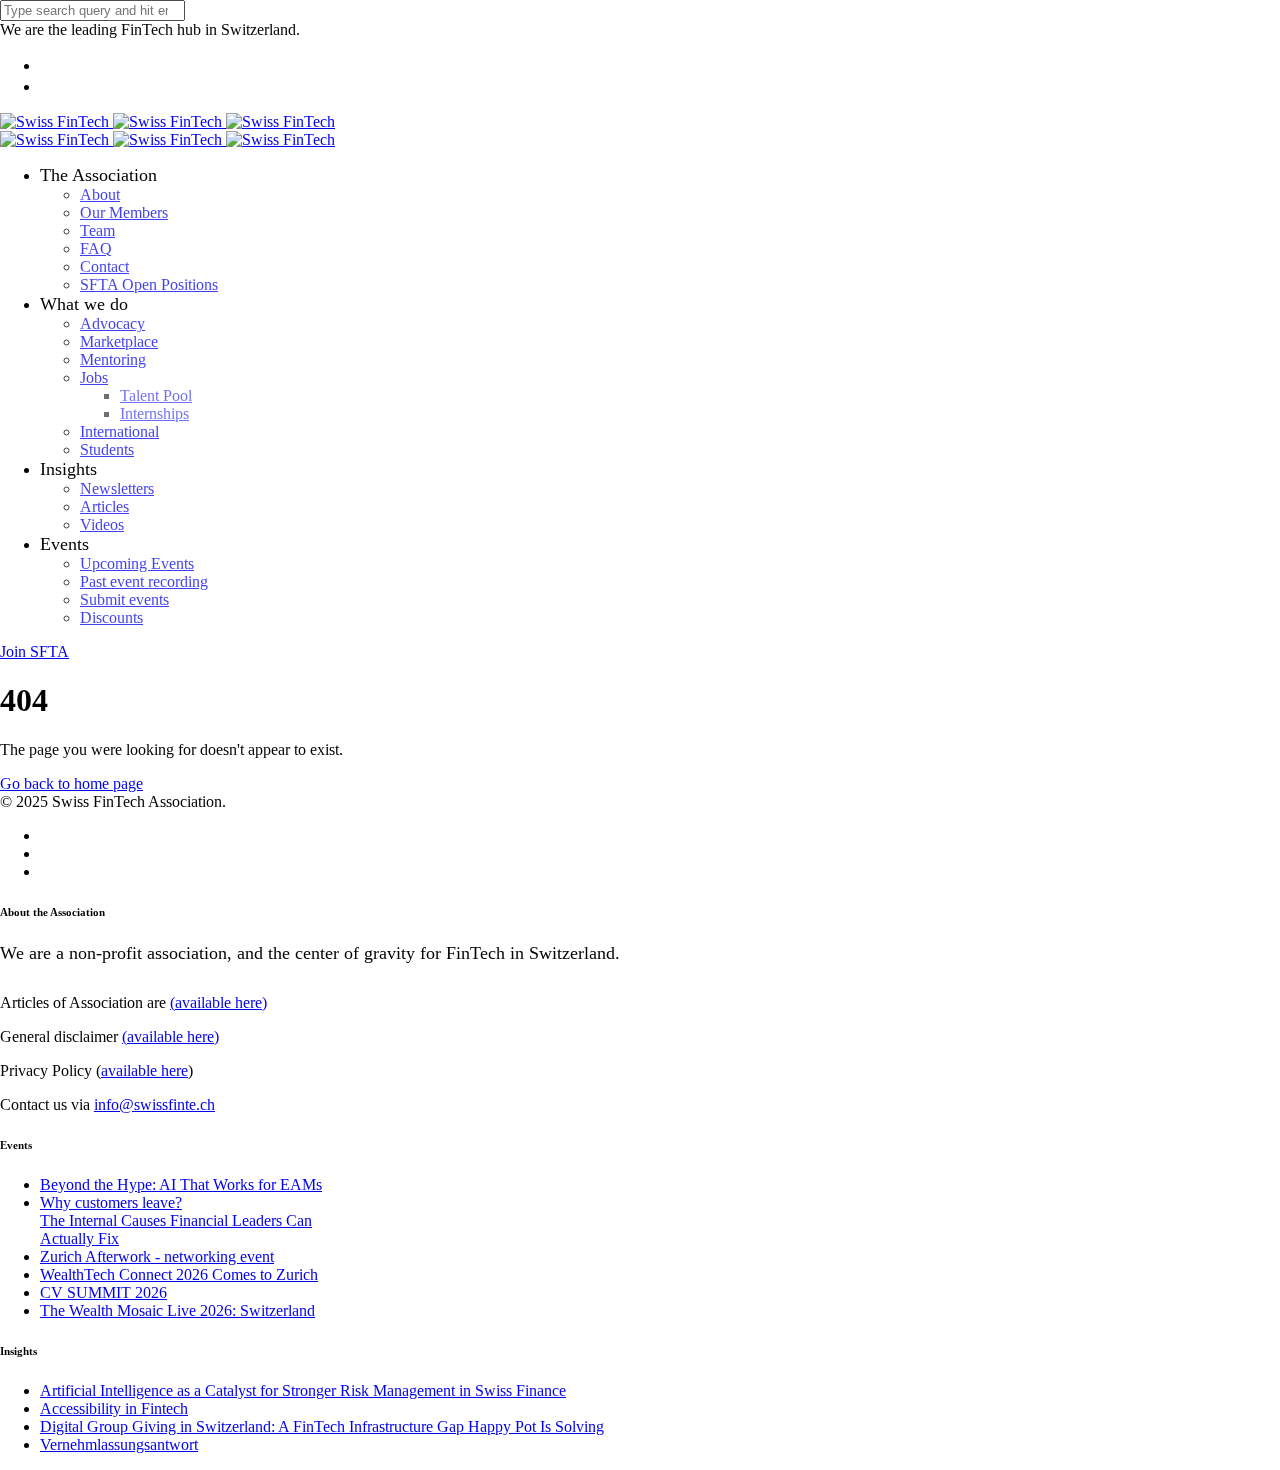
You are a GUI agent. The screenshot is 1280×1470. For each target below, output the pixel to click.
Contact (104, 266)
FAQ (96, 248)
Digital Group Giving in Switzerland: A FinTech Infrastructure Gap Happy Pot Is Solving (322, 1426)
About (100, 194)
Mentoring (113, 359)
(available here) (218, 1002)
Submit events (124, 599)
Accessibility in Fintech (114, 1408)
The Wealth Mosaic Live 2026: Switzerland (177, 1310)
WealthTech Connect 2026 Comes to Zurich (179, 1274)
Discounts (111, 617)
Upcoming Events (137, 563)
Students (107, 449)
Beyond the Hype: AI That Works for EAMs (181, 1184)
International (119, 431)
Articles (104, 506)
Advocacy (112, 323)
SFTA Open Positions (149, 284)
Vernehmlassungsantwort (119, 1444)
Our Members (124, 212)
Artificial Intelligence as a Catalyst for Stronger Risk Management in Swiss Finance (303, 1390)
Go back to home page (71, 783)
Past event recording (144, 581)
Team (97, 230)
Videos (102, 524)
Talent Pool (156, 395)
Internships (154, 413)
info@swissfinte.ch (154, 1104)
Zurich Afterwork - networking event (157, 1256)
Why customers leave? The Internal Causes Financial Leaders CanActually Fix (176, 1220)
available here (144, 1070)
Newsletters (117, 488)
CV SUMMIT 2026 (103, 1292)
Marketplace (119, 341)
